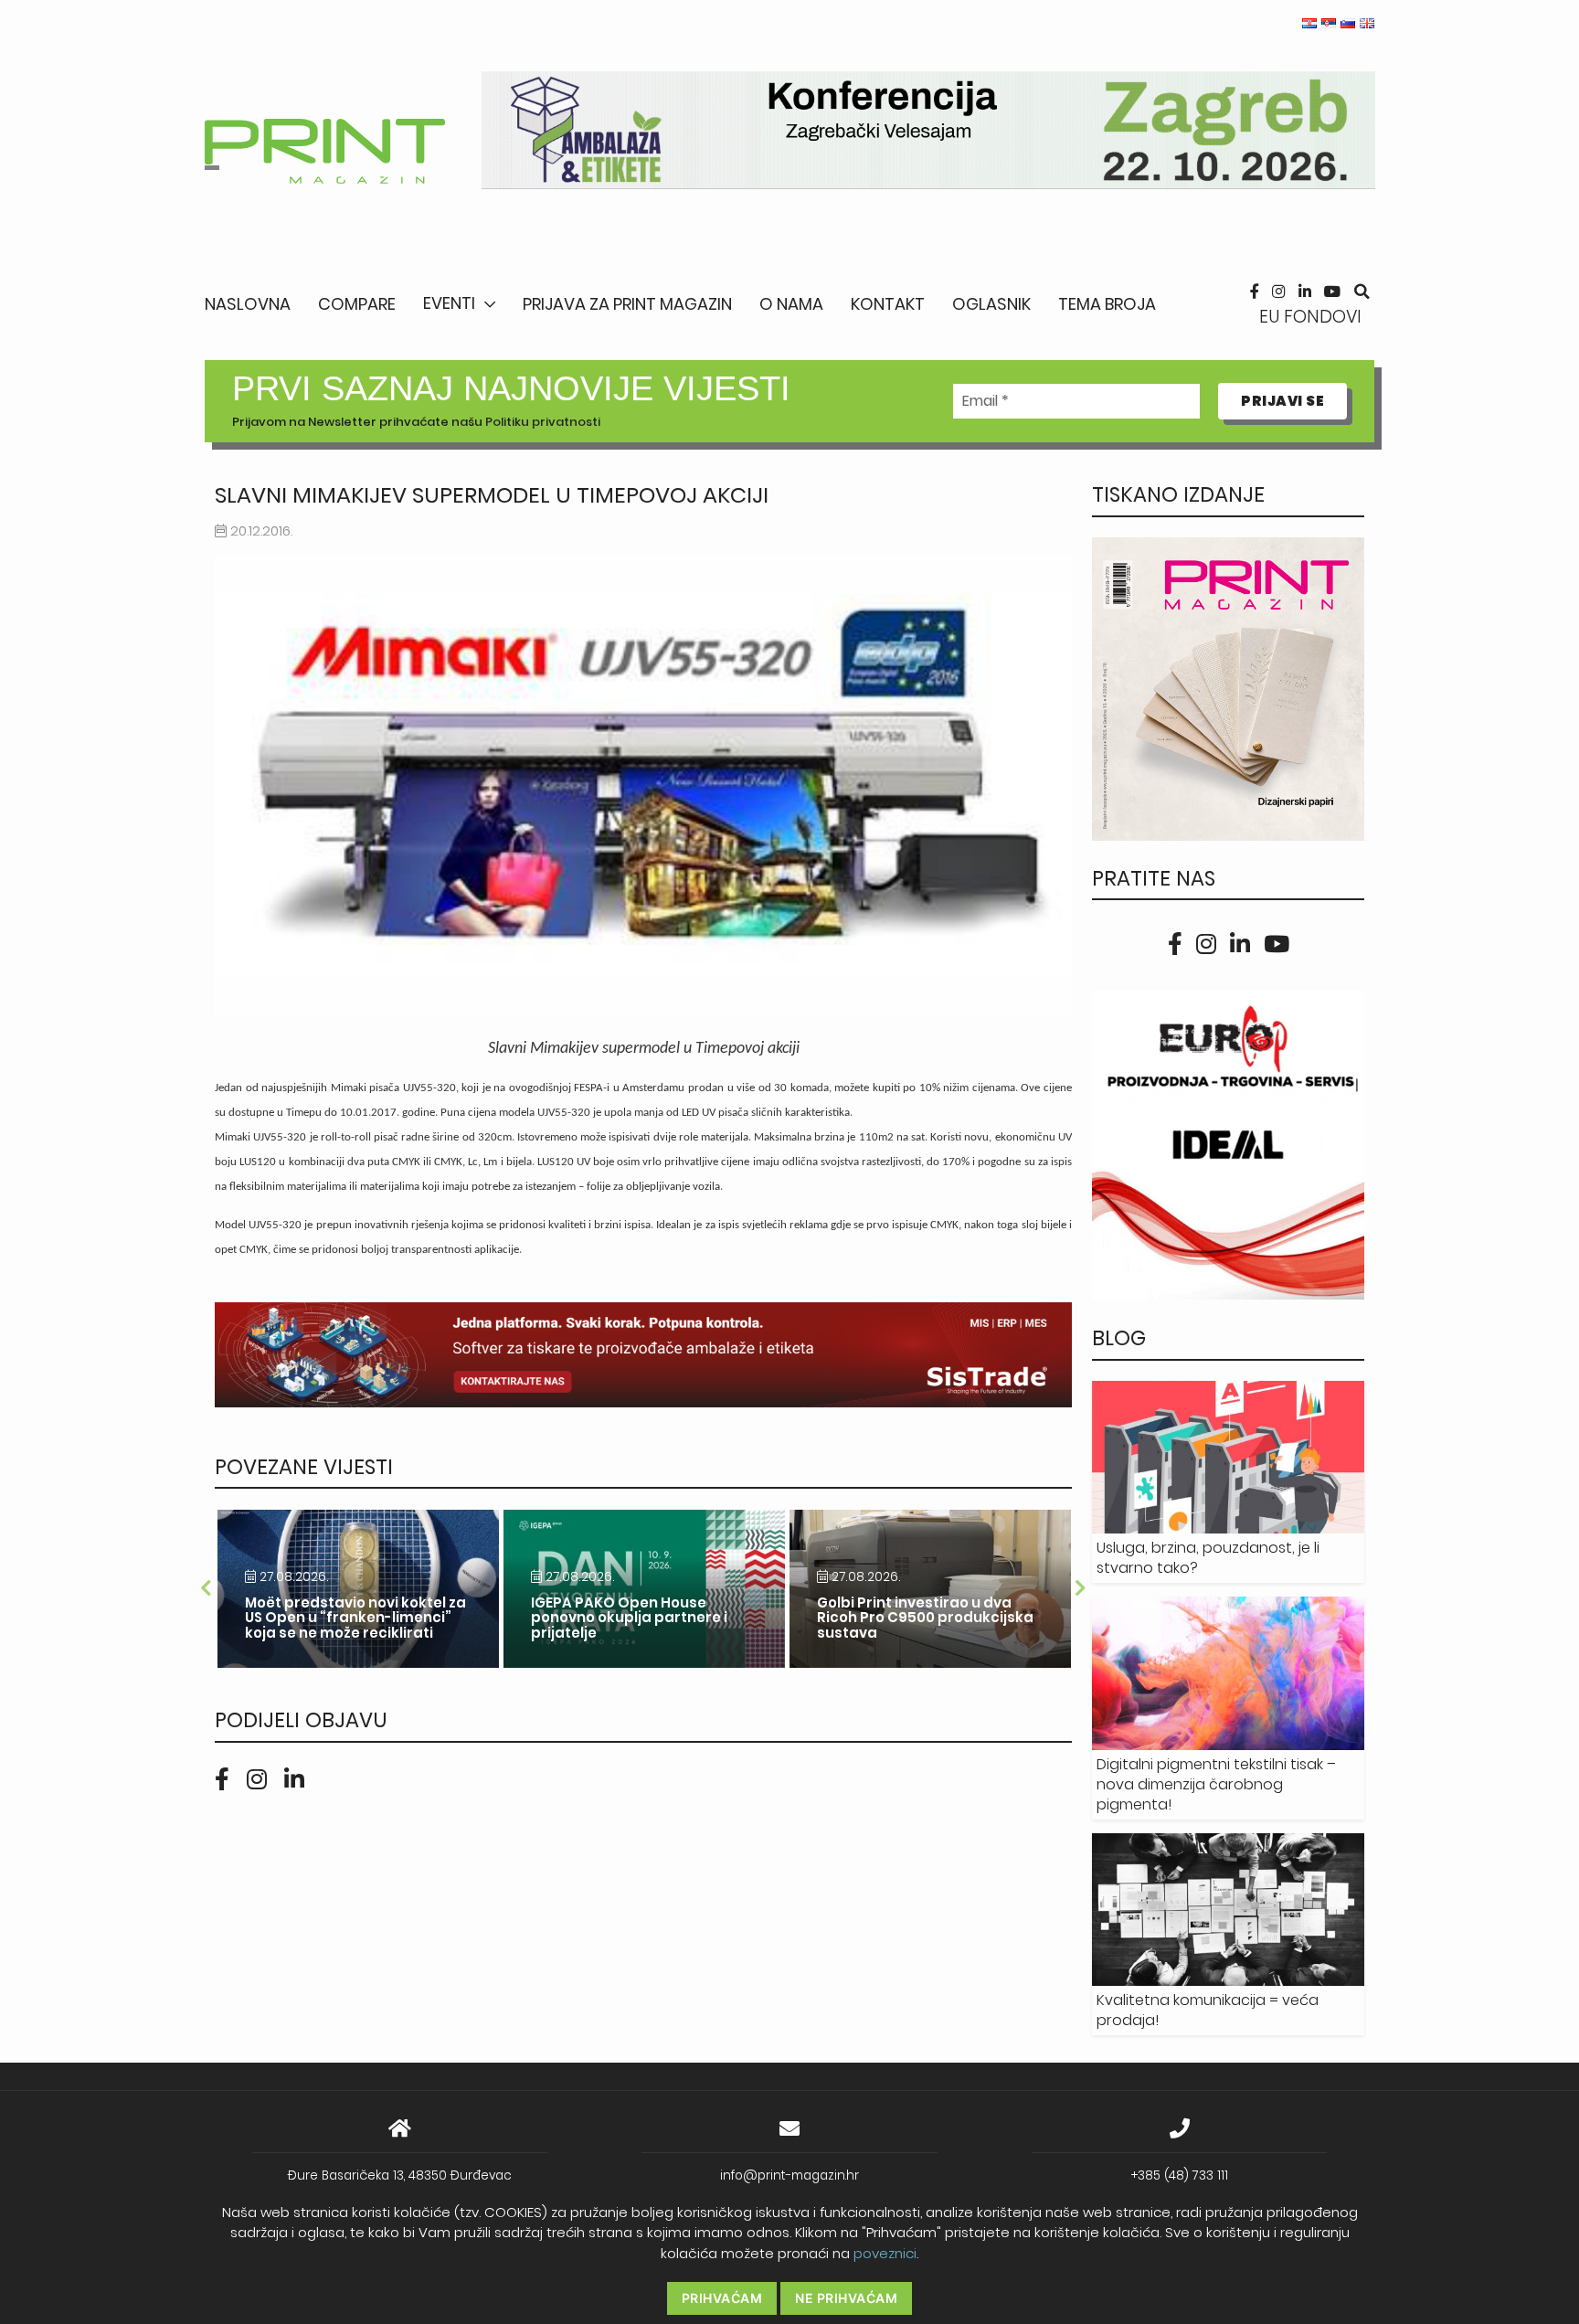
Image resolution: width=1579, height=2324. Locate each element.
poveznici (885, 2253)
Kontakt (888, 304)
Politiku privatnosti (543, 422)
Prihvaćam (722, 2298)
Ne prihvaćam (846, 2298)
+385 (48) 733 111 (1180, 2175)
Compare (357, 304)
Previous (206, 1588)
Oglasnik (991, 304)
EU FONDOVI (1310, 317)
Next (1081, 1588)
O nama (791, 304)
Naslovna (248, 304)
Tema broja (1107, 304)
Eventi (449, 303)
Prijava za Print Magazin (627, 304)
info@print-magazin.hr (789, 2175)
